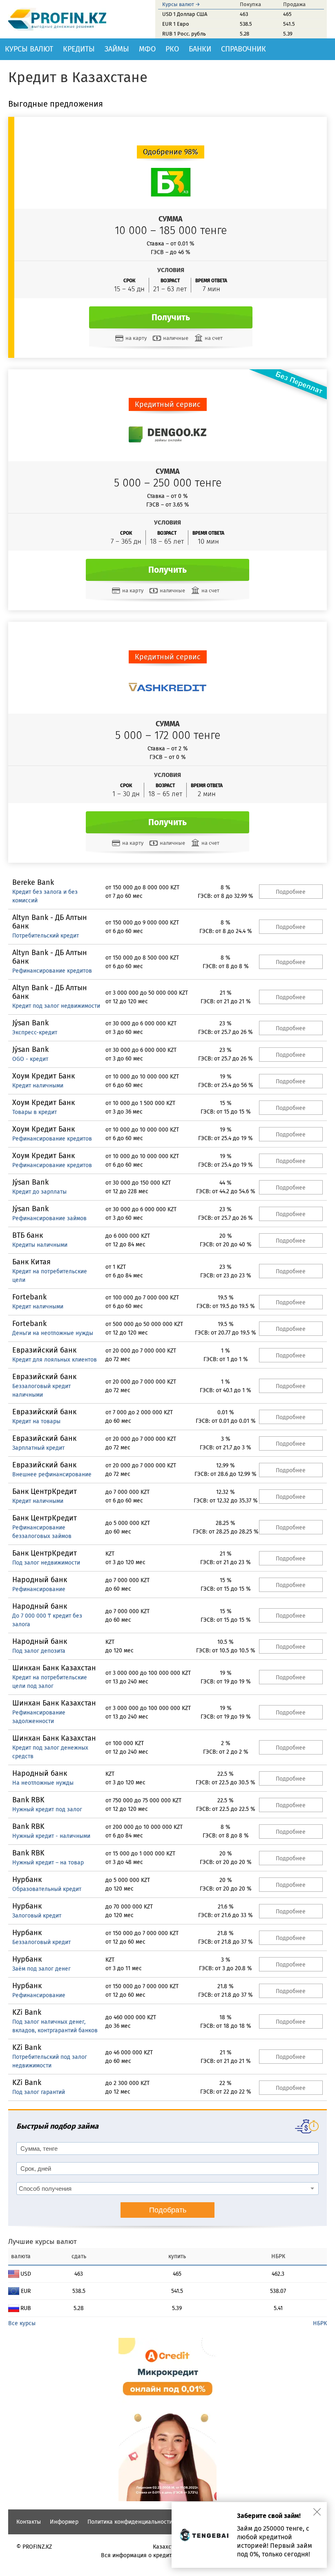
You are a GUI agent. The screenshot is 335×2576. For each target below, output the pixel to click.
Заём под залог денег (41, 1969)
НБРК (320, 2323)
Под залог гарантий (39, 2092)
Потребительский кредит (46, 936)
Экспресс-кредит (35, 1032)
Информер (64, 2522)
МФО (147, 49)
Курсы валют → (181, 4)
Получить (171, 317)
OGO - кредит (30, 1059)
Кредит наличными (38, 1086)
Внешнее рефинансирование (52, 1474)
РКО (172, 49)
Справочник (243, 49)
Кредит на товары (36, 1421)
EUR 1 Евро (176, 24)
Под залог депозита (39, 1651)
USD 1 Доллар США (185, 14)
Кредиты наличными (40, 1245)
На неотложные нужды (43, 1783)
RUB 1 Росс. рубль (184, 34)
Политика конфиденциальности (130, 2522)
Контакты (29, 2522)
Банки (200, 49)
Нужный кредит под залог (47, 1809)
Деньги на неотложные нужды (53, 1333)
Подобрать (168, 2210)
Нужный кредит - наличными (51, 1836)
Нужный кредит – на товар (48, 1863)
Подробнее (291, 892)
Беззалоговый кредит (41, 1942)
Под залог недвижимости (46, 1563)
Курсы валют (29, 49)
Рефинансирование (39, 1589)
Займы (117, 49)
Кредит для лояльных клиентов (55, 1360)
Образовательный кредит (47, 1889)
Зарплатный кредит (38, 1448)
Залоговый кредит (37, 1916)
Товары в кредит (35, 1112)
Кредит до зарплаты (39, 1192)
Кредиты (79, 49)
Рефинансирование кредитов (52, 971)
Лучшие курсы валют (42, 2242)
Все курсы (22, 2323)
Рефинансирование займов (49, 1218)
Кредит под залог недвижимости (56, 1006)
